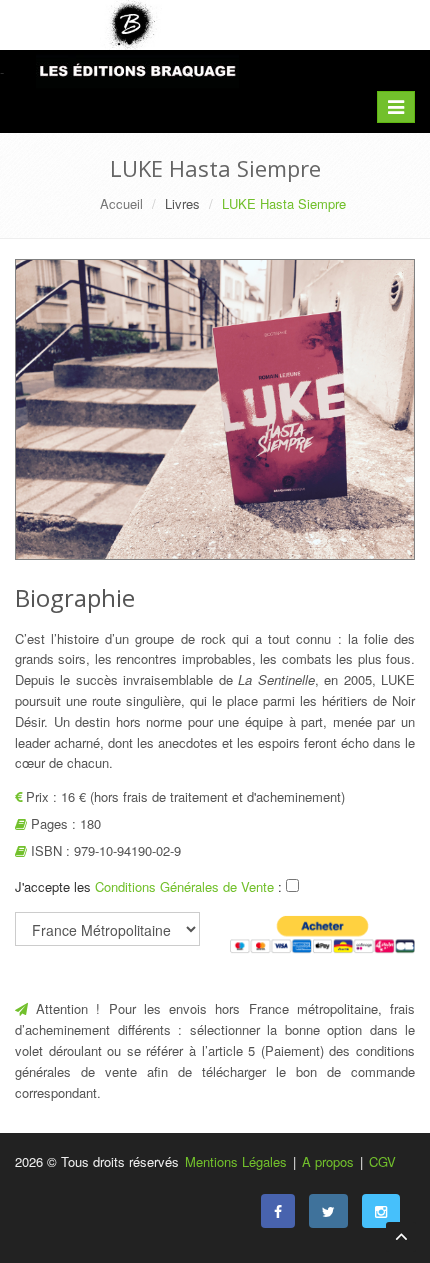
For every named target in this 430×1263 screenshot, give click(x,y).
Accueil (121, 203)
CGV (382, 1161)
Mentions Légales (236, 1161)
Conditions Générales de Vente (186, 886)
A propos (328, 1161)
